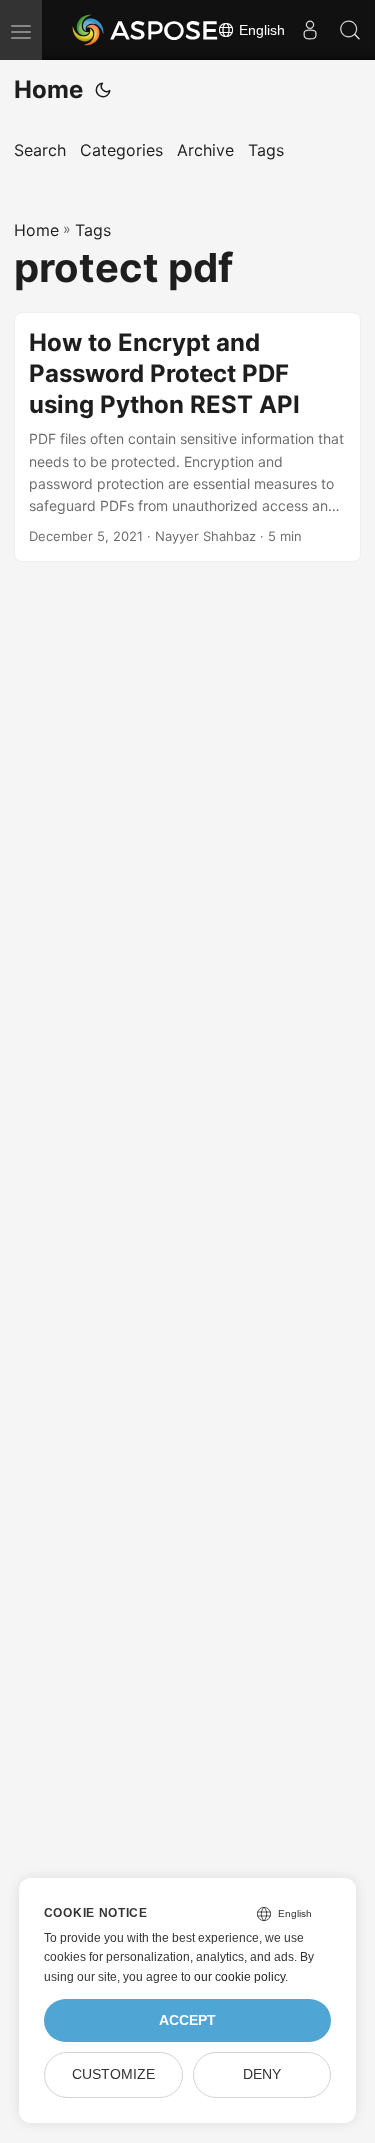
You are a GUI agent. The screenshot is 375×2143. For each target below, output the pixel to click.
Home (48, 89)
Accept (187, 2020)
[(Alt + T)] (103, 90)
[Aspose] (146, 30)
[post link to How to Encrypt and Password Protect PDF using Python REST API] (187, 437)
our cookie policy (239, 1977)
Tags (93, 230)
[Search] (350, 30)
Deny (262, 2074)
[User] (310, 30)
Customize (113, 2074)
